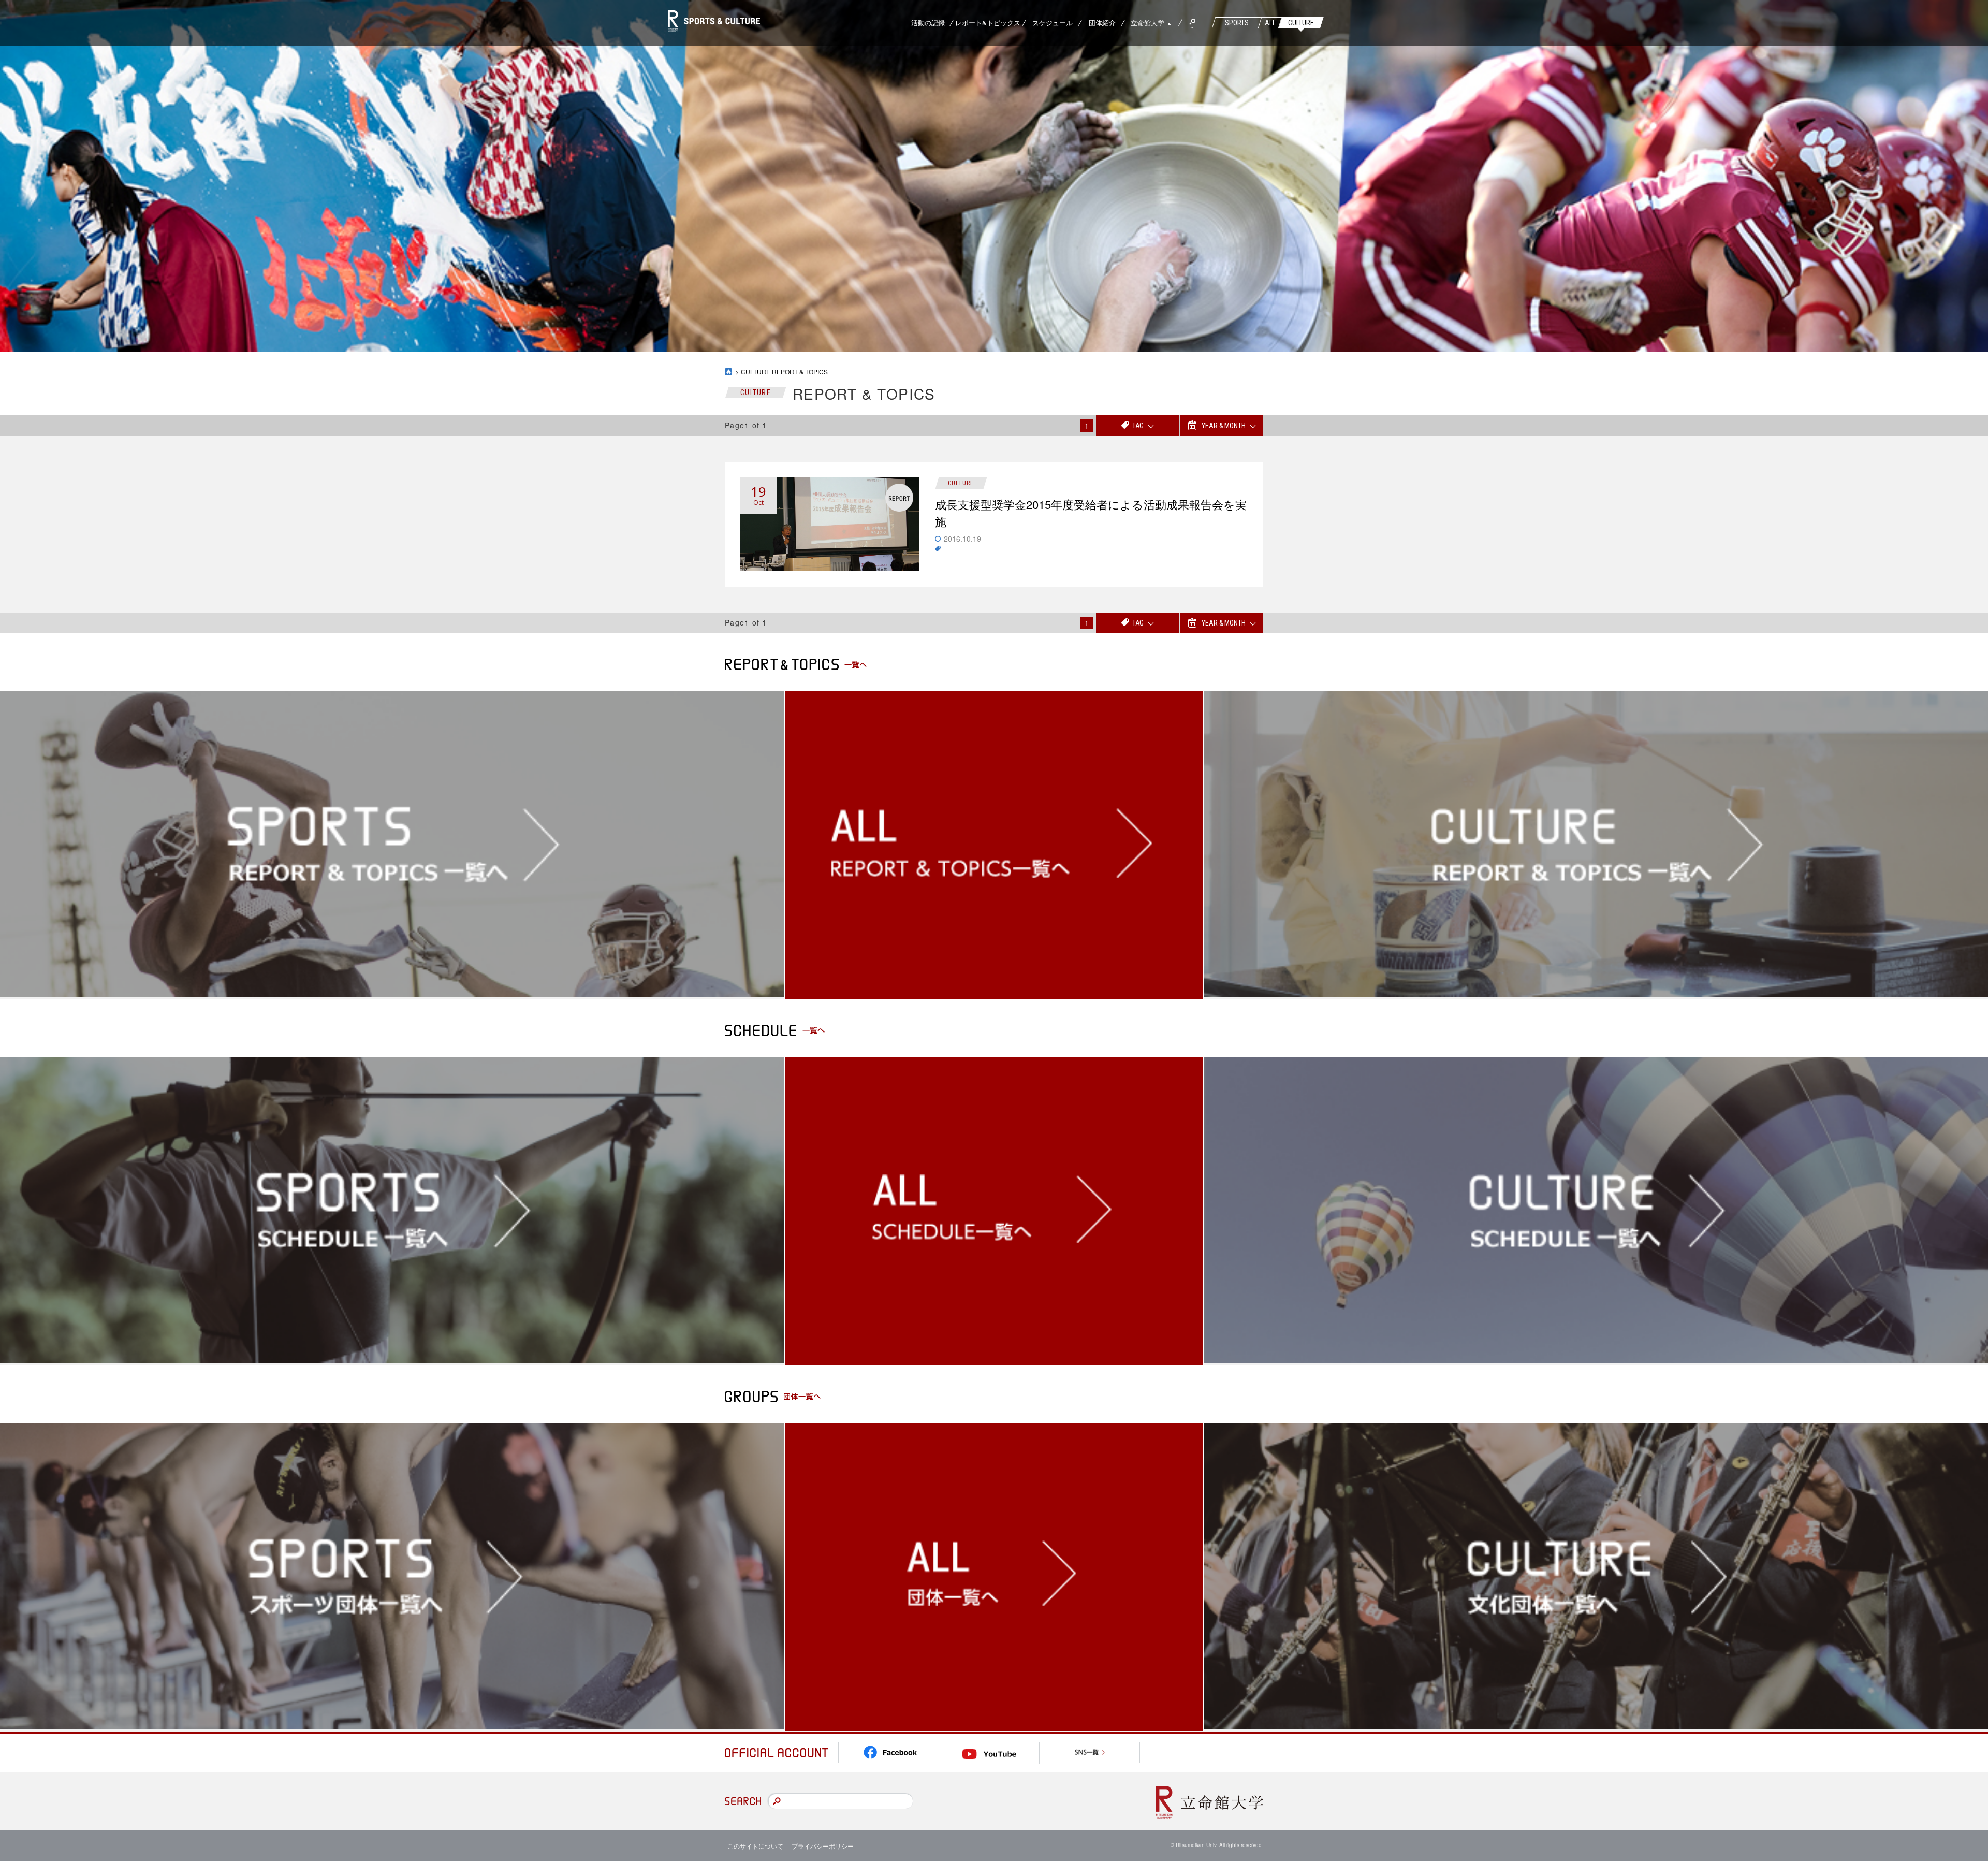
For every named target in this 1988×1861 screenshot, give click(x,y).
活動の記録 (928, 23)
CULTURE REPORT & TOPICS (784, 372)
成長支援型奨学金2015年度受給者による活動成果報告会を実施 (1091, 513)
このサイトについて (755, 1846)
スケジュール (1053, 23)
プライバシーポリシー (823, 1846)
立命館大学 (1148, 23)
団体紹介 (1102, 23)
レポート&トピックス (988, 23)
